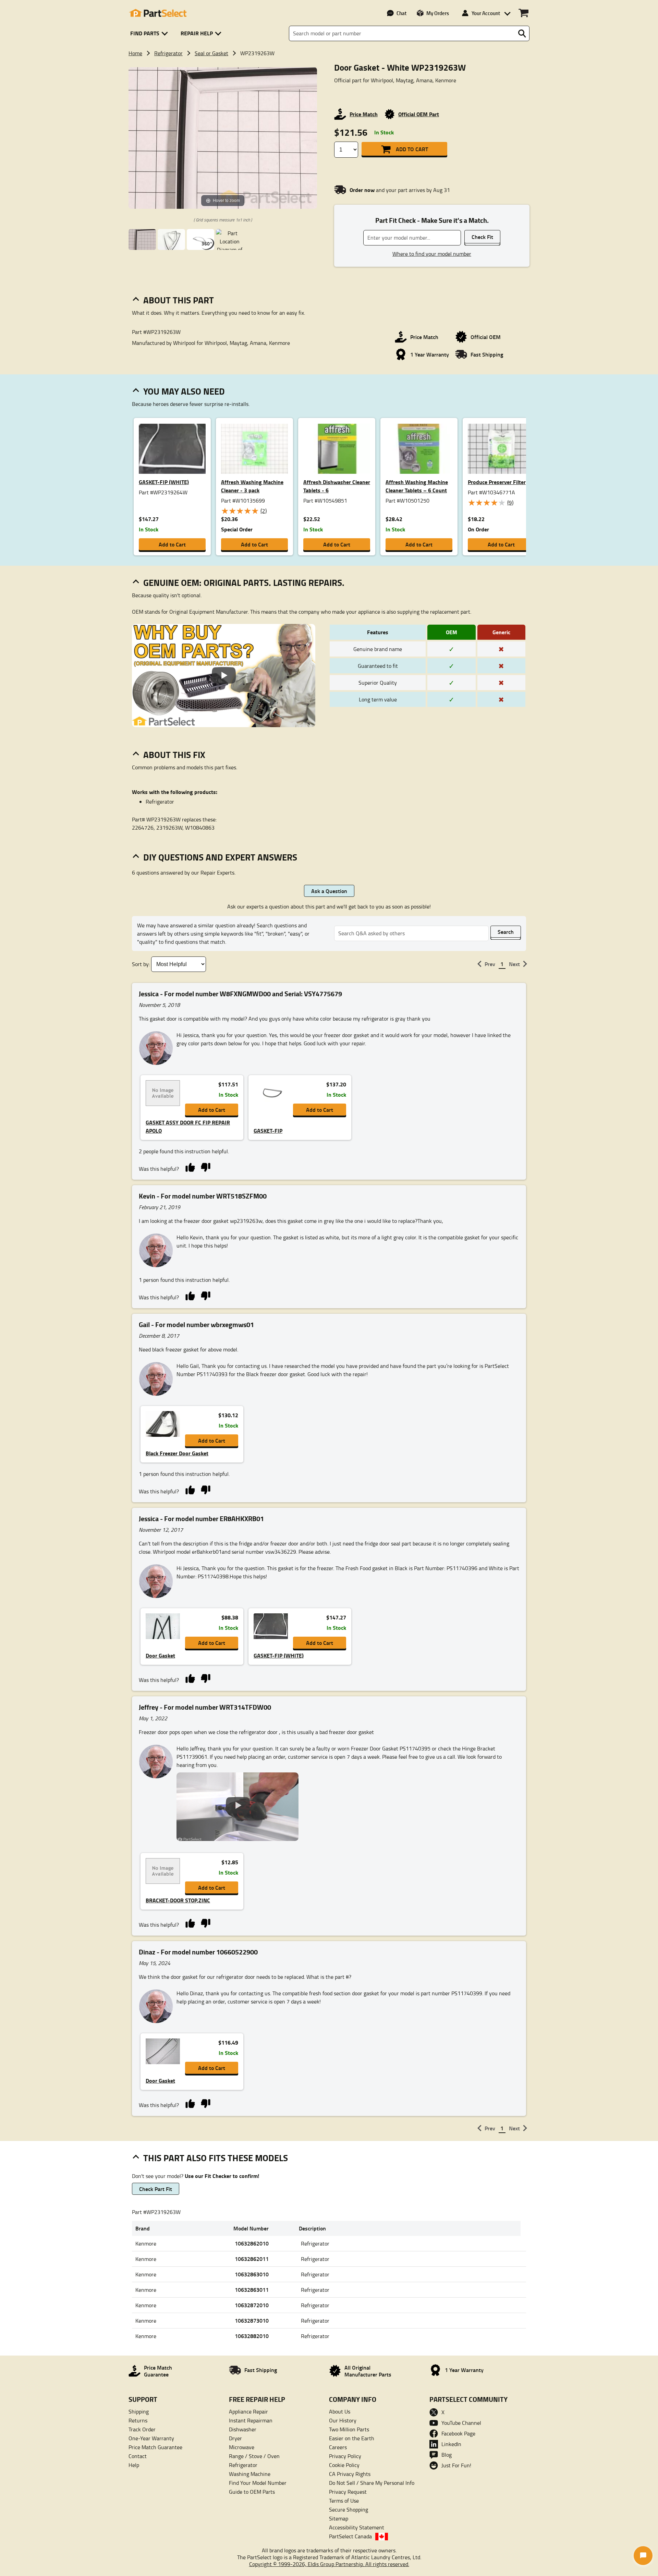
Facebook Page (458, 2433)
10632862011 (252, 2259)
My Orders (438, 13)
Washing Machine (250, 2474)
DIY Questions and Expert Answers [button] (220, 857)
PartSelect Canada (350, 2536)
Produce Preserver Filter (497, 482)
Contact (138, 2456)
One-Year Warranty (151, 2438)
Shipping (139, 2411)
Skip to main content (329, 104)
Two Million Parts (349, 2429)
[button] (150, 33)
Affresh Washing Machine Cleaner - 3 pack (252, 486)
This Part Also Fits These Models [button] (216, 2158)
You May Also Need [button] (184, 391)
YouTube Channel (461, 2423)
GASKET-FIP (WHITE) (164, 482)
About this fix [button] (174, 755)
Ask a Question (329, 891)
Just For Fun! (456, 2465)
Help (134, 2465)
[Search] (522, 34)
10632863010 (252, 2274)
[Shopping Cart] (523, 13)
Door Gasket (160, 1655)
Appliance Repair (248, 2411)
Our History (343, 2420)
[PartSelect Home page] (158, 13)
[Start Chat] (643, 2556)
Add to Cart (412, 149)
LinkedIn (451, 2444)
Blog (447, 2455)
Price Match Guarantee (155, 2447)
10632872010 (252, 2305)
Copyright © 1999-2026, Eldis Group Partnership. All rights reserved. (329, 2564)
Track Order (142, 2429)
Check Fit (482, 237)
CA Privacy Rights (350, 2474)
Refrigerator (168, 53)
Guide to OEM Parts (252, 2492)
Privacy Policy (345, 2456)
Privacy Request (348, 2492)
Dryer (235, 2438)
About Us (340, 2411)
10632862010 (252, 2243)
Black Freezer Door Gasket (177, 1453)
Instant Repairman (251, 2420)
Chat (401, 13)
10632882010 (252, 2336)
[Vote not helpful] (205, 1167)
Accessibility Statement (357, 2527)
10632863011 (252, 2290)
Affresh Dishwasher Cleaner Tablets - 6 (337, 486)
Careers (338, 2447)
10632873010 (252, 2320)
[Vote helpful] (190, 1167)
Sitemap (339, 2518)
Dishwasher (243, 2429)
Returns (138, 2420)
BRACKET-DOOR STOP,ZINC (178, 1900)
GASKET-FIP (268, 1130)
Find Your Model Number (258, 2483)
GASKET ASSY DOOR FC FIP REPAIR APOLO (188, 1126)
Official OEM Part (419, 114)
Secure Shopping (349, 2509)
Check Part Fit (156, 2189)
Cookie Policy (344, 2465)
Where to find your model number (432, 254)
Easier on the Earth (352, 2438)
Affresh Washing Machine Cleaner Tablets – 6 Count (417, 486)
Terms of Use (344, 2501)
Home (135, 53)
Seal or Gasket (211, 53)
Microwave (242, 2447)
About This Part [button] (179, 300)
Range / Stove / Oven (254, 2456)
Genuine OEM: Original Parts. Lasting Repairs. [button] (244, 582)
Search (506, 932)
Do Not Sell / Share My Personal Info (372, 2483)
